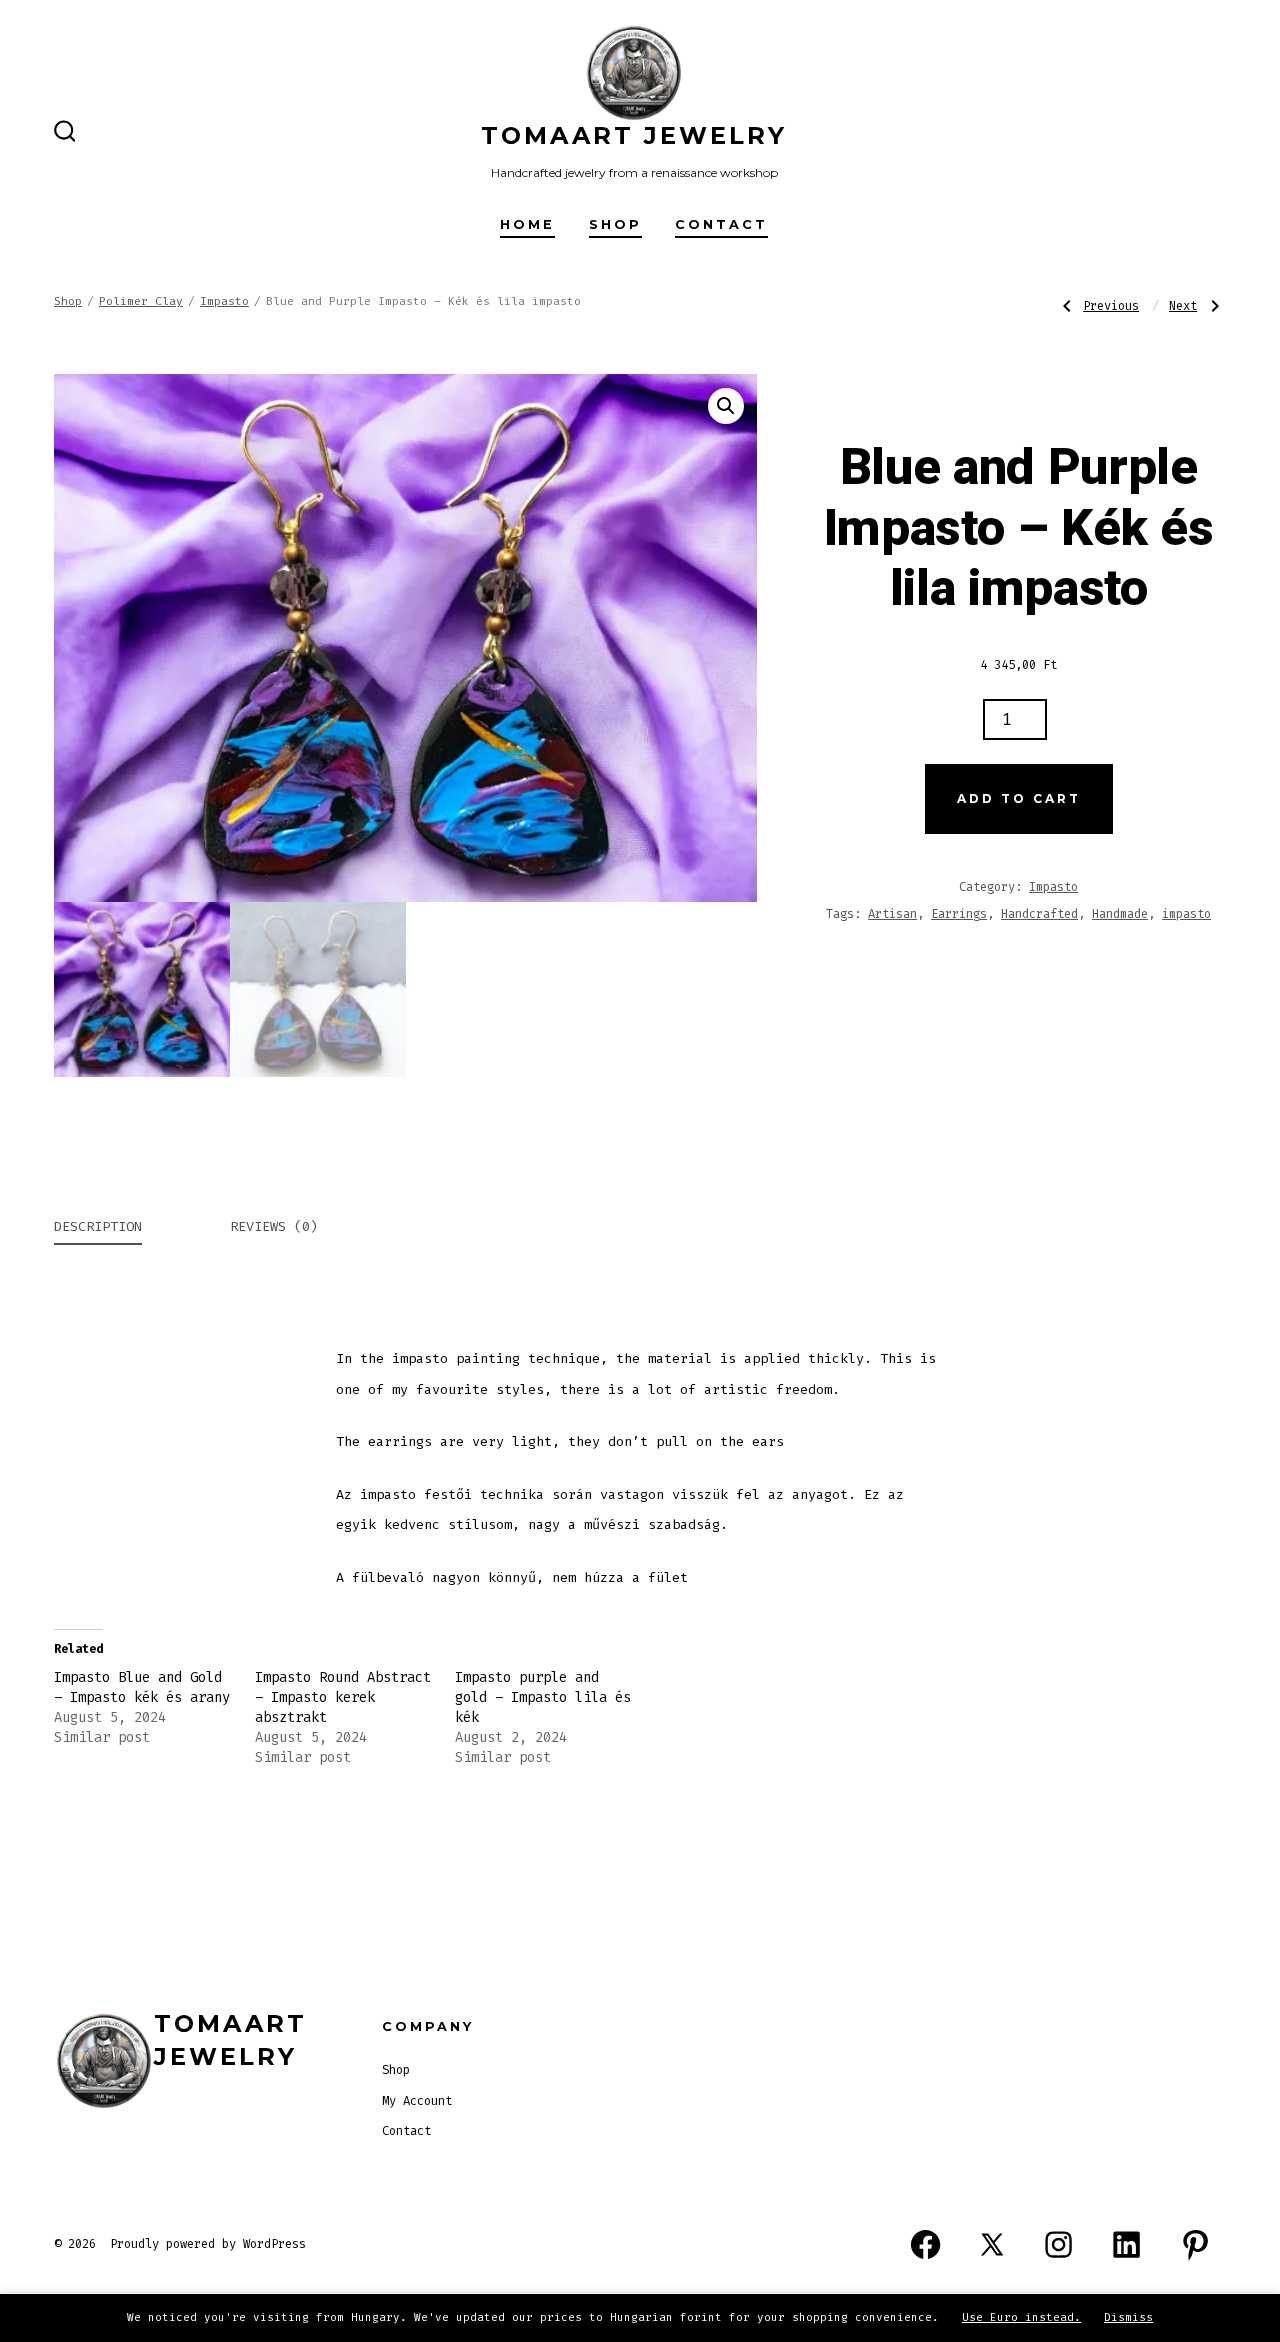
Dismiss (1128, 2317)
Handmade (1120, 914)
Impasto (224, 301)
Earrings (959, 914)
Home (527, 224)
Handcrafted (1039, 914)
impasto (1186, 914)
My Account (417, 2101)
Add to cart (1019, 798)
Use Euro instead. (1021, 2317)
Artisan (892, 914)
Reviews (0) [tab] (274, 1226)
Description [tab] (98, 1226)
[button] (726, 406)
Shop (615, 224)
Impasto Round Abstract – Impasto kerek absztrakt (343, 1697)
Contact (721, 224)
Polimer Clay (141, 301)
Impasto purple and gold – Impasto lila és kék (543, 1697)
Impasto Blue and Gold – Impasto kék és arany (142, 1687)
